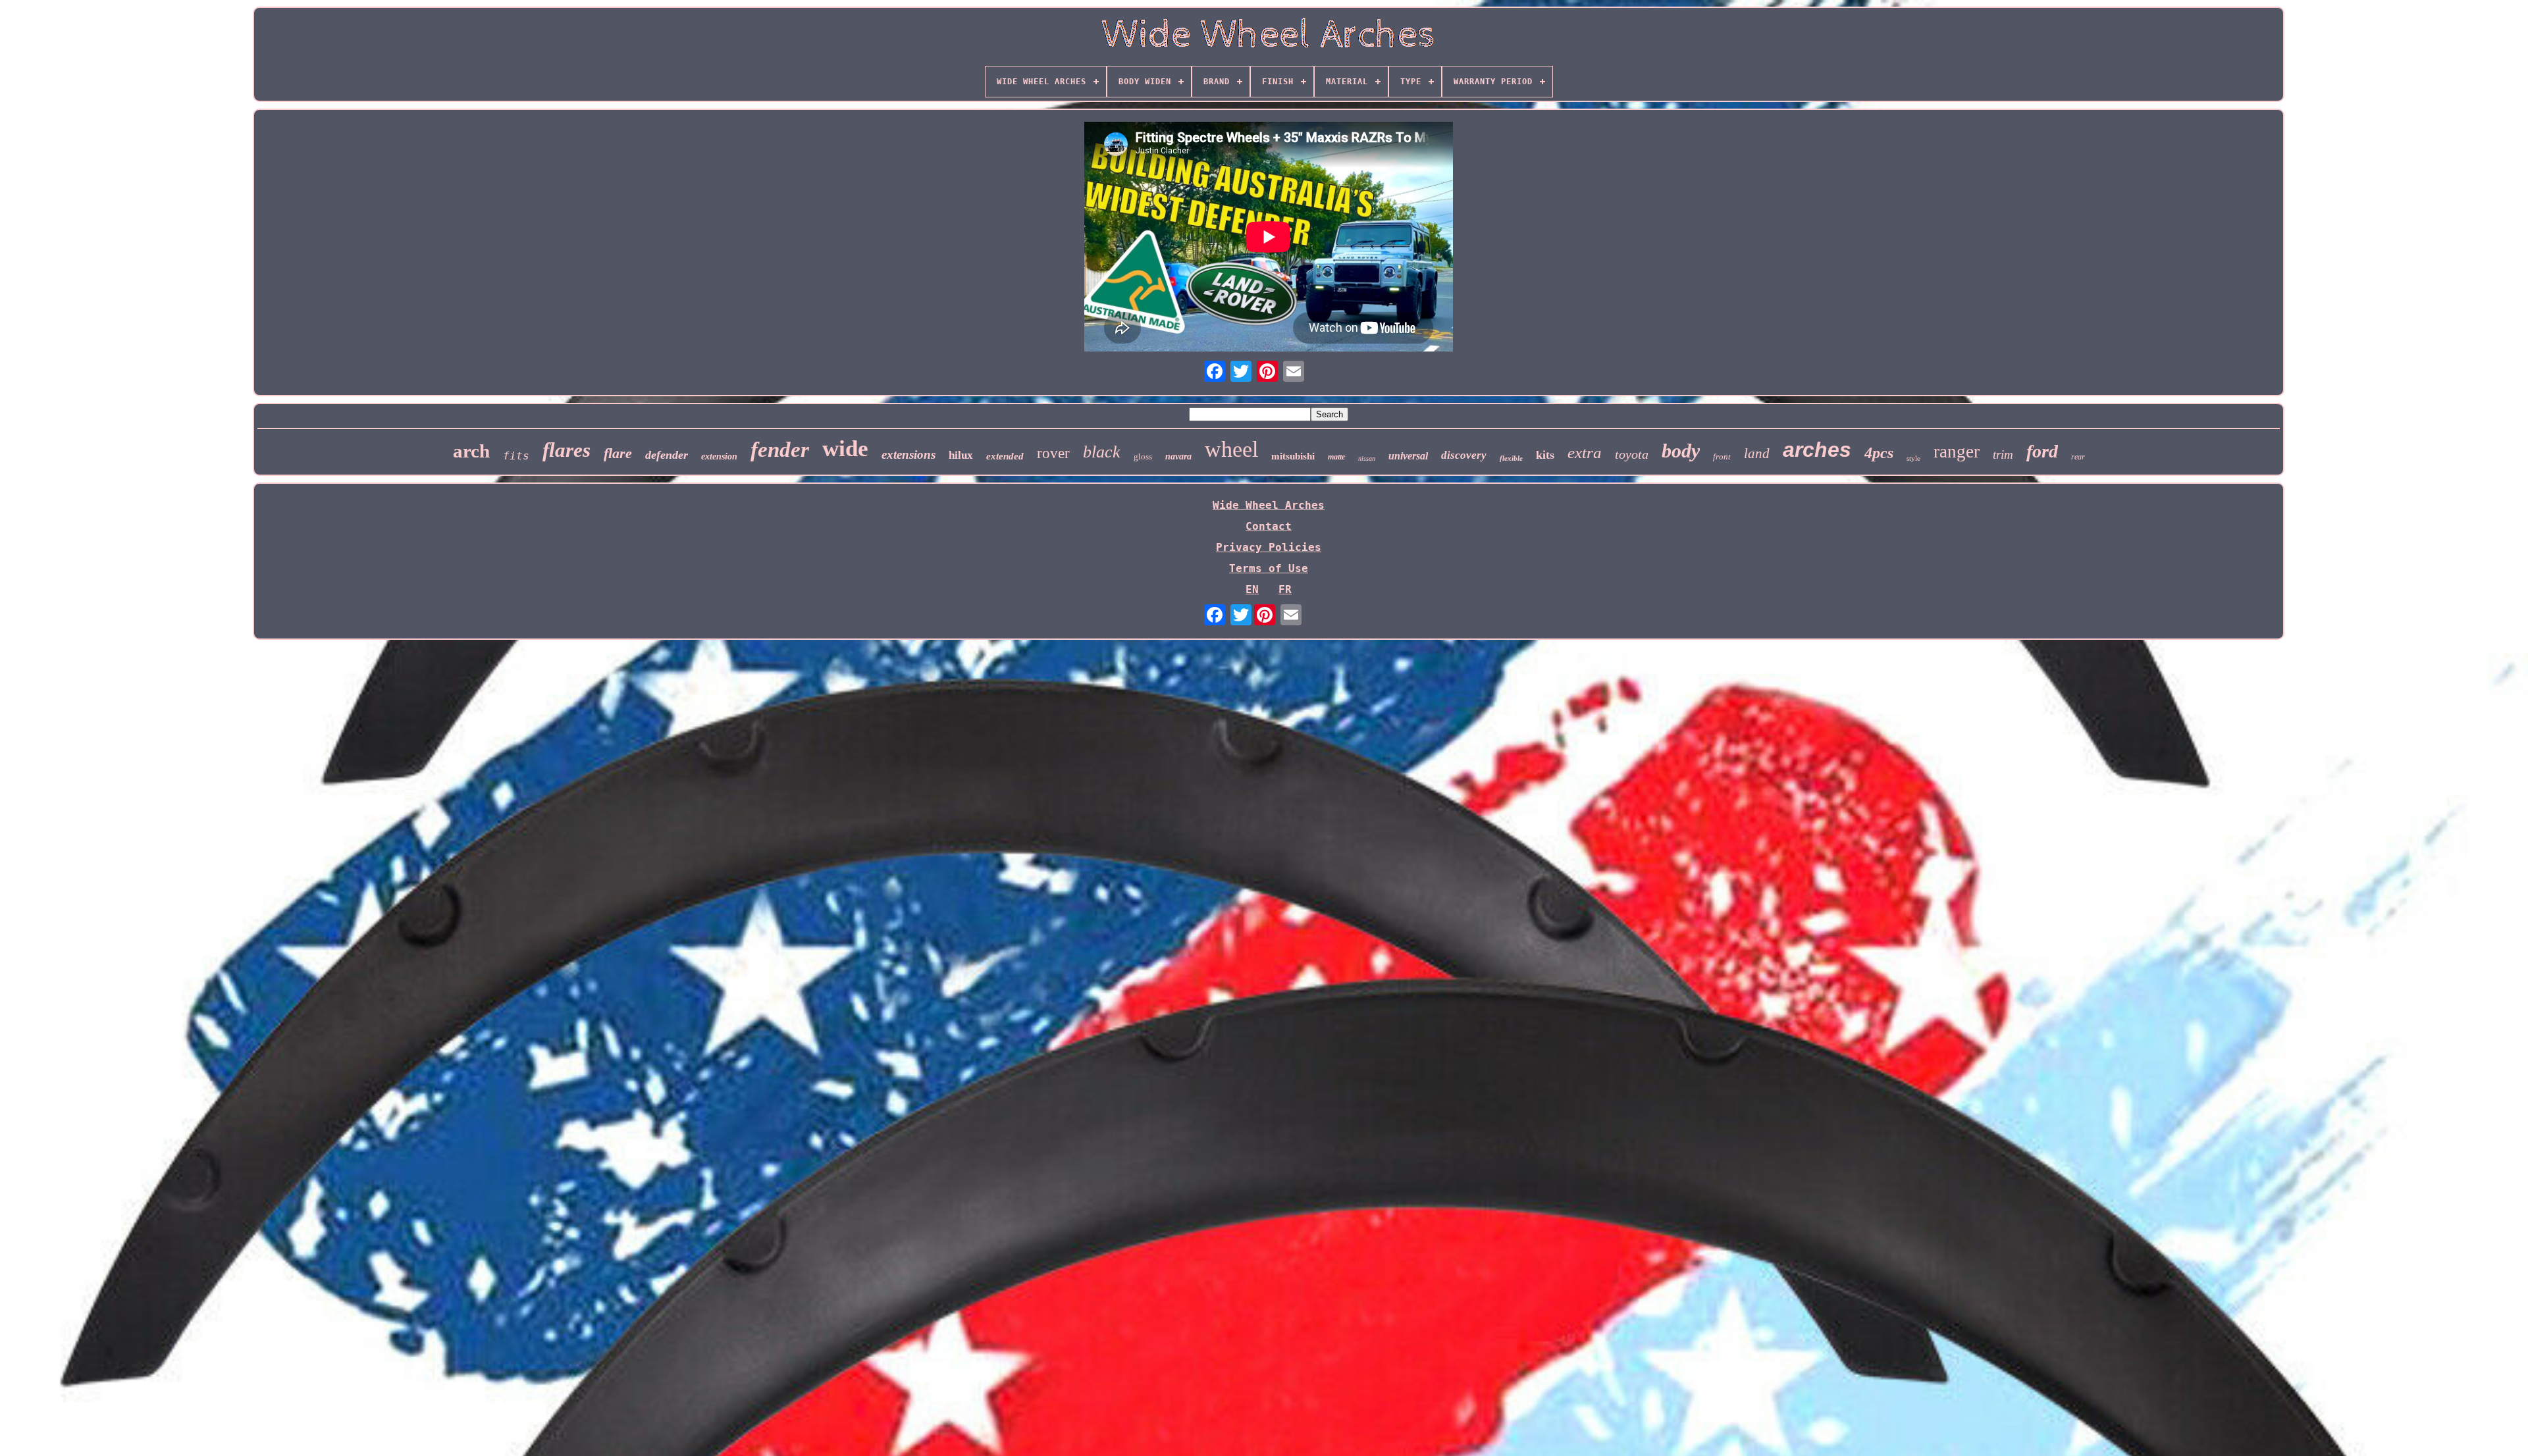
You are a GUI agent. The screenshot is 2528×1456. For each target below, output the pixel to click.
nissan (1367, 458)
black (1102, 452)
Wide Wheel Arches (1269, 505)
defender (667, 455)
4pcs (1879, 453)
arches (1817, 450)
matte (1336, 457)
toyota (1632, 454)
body (1681, 451)
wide (845, 449)
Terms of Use (1269, 568)
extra (1585, 453)
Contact (1269, 526)
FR (1285, 589)
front (1722, 456)
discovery (1464, 455)
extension (719, 456)
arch (471, 451)
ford (2042, 451)
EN (1252, 589)
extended (1005, 456)
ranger (1957, 452)
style (1913, 458)
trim (2003, 455)
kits (1545, 455)
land (1757, 454)
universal (1408, 456)
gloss (1143, 456)
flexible (1511, 458)
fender (780, 450)
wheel (1231, 449)
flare (618, 453)
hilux (961, 455)
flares (566, 450)
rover (1053, 453)
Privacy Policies (1269, 547)
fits (516, 456)
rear (2078, 457)
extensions (908, 455)
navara (1178, 456)
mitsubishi (1293, 456)
